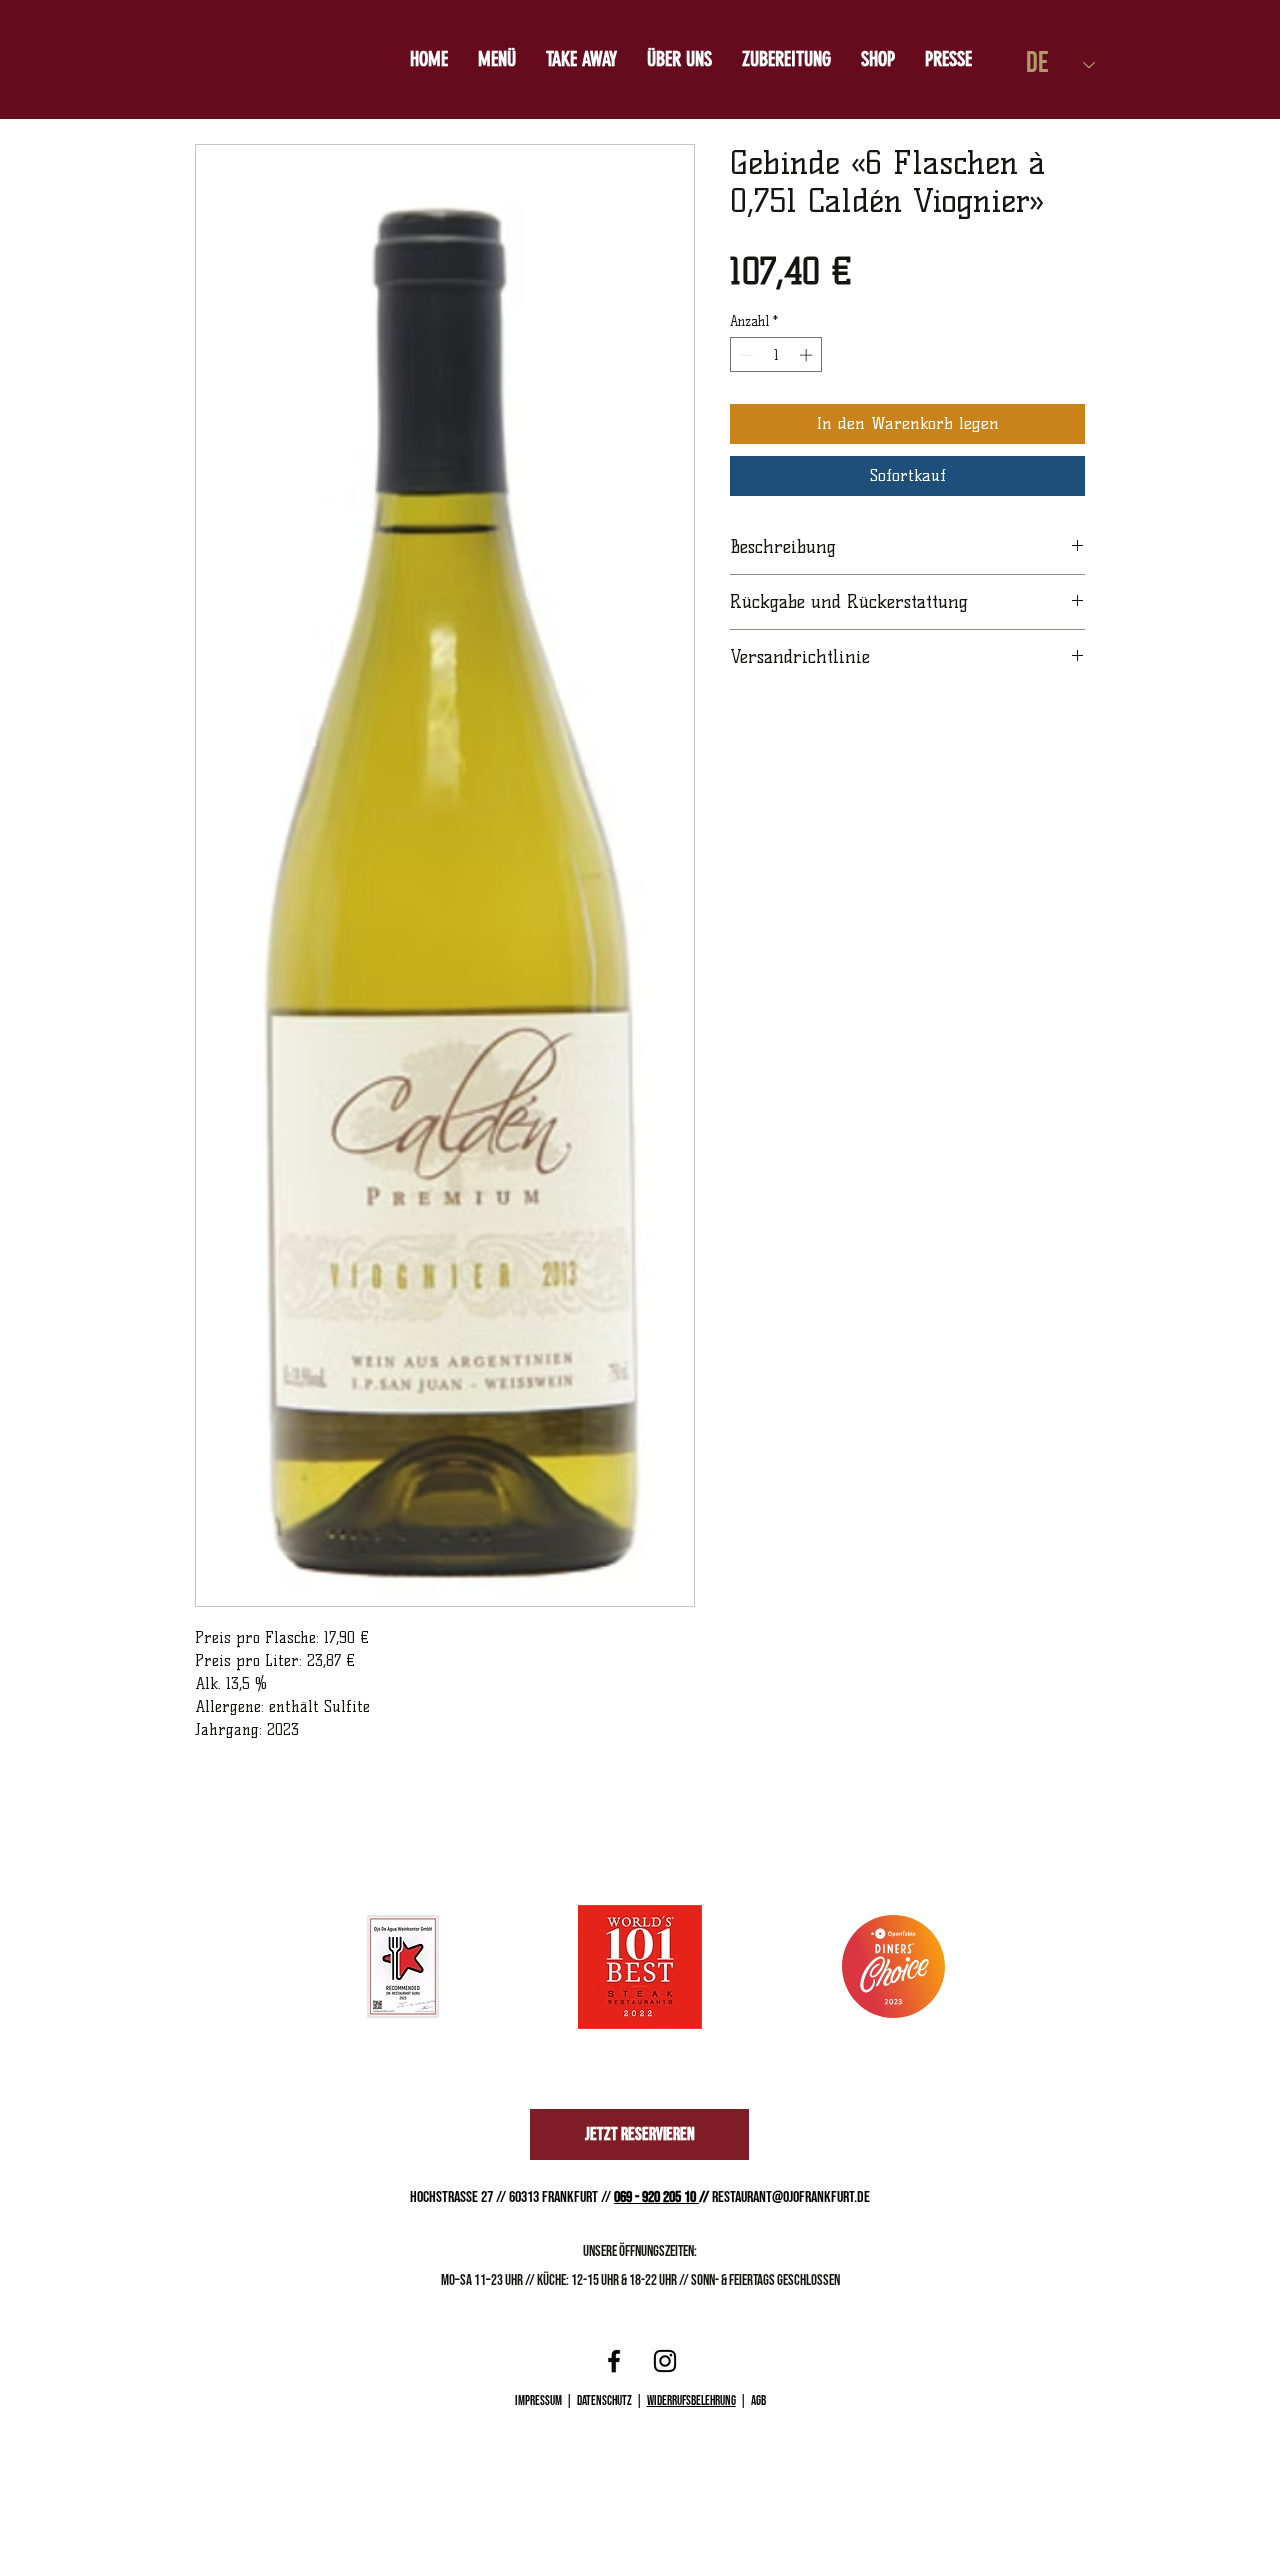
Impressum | (546, 2401)
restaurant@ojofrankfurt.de (791, 2197)
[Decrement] (745, 355)
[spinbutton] (776, 355)
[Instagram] (665, 2361)
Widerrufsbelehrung (691, 2401)
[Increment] (808, 355)
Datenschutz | (612, 2401)
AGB (758, 2401)
